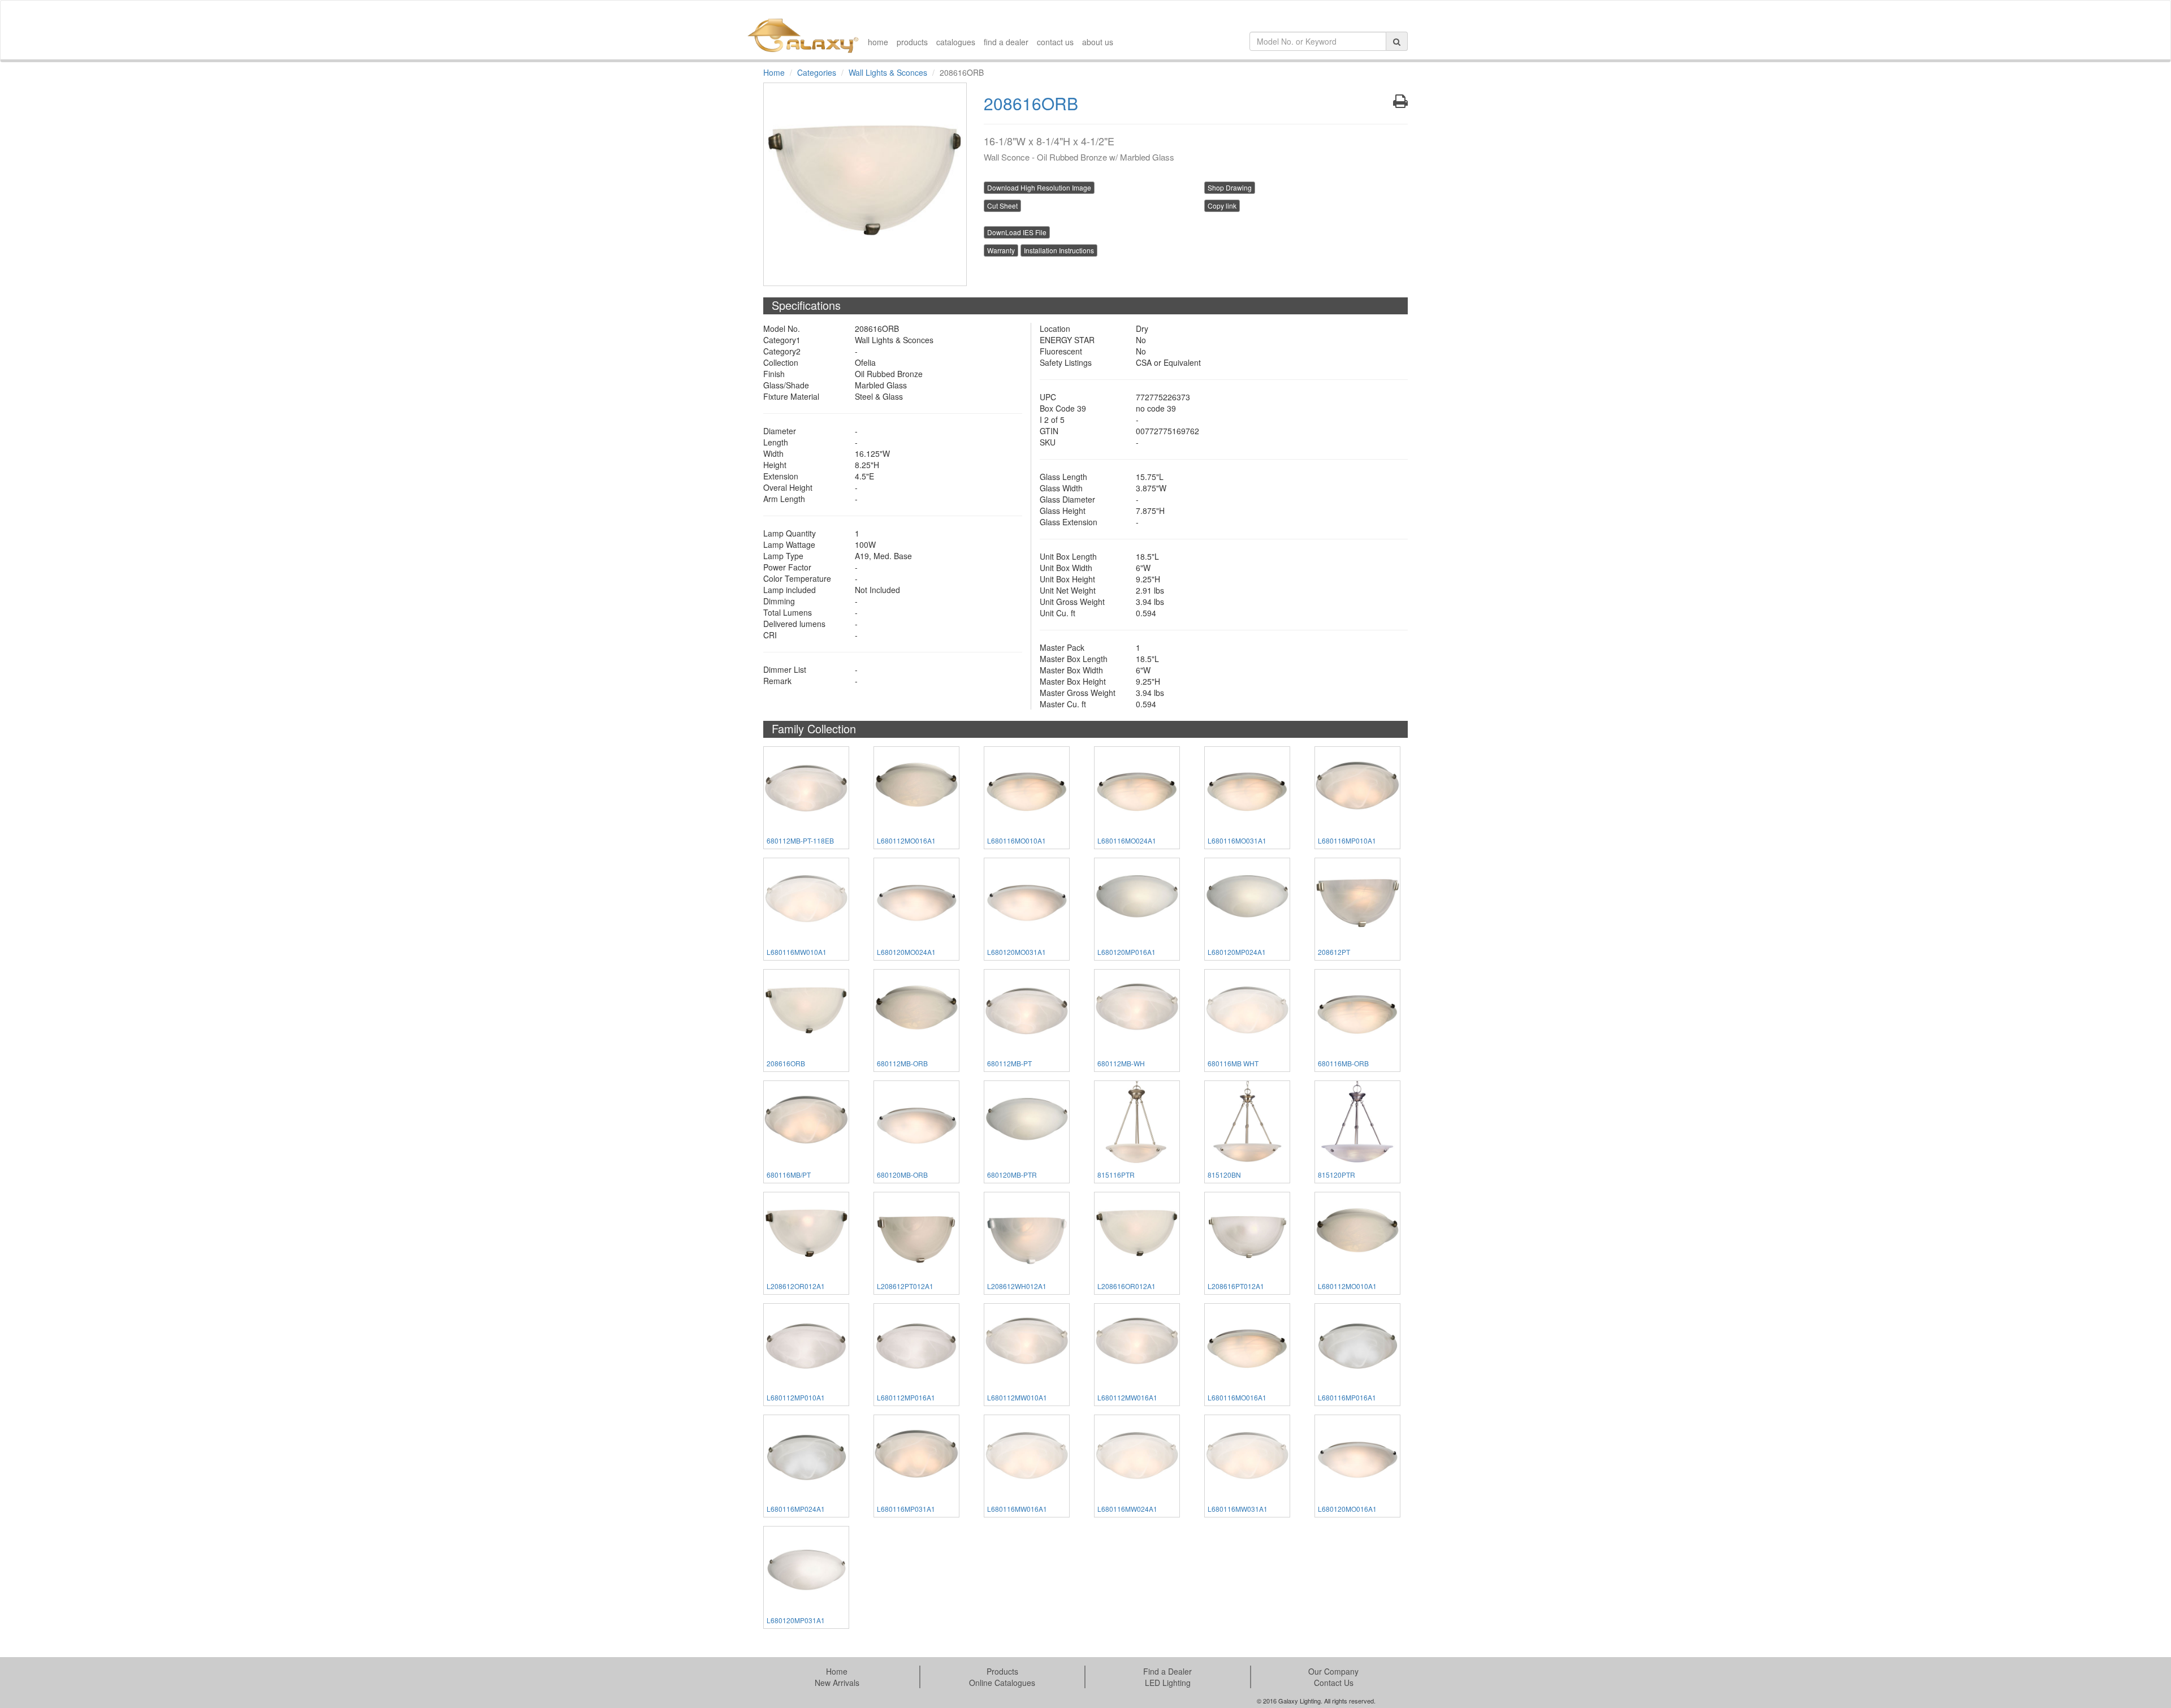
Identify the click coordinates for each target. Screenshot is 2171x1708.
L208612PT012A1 (905, 1286)
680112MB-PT (1009, 1063)
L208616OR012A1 (1126, 1286)
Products (1002, 1671)
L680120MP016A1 (1126, 952)
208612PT (1334, 952)
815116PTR (1116, 1175)
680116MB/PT (789, 1175)
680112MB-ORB (902, 1063)
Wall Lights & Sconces (888, 72)
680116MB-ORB (1343, 1063)
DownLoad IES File (1017, 232)
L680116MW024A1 (1127, 1509)
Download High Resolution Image (1039, 187)
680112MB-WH (1121, 1063)
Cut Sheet (1002, 206)
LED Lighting (1168, 1683)
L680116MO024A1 (1127, 840)
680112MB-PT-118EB (800, 840)
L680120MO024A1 (906, 952)
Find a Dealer (1167, 1671)
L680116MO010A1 (1017, 840)
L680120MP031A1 (796, 1620)
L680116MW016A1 (1017, 1509)
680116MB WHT (1233, 1063)
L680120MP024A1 (1237, 952)
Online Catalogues (1002, 1683)
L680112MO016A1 (906, 840)
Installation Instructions (1059, 250)
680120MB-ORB (902, 1175)
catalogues (956, 42)
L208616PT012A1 (1236, 1286)
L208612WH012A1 (1017, 1286)
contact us (1055, 42)
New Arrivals (837, 1683)
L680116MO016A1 (1237, 1397)
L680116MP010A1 (1347, 840)
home (878, 42)
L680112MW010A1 (1017, 1397)
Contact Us (1334, 1683)
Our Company (1333, 1671)
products (912, 42)
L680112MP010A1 (796, 1397)
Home (774, 72)
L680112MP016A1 (906, 1397)
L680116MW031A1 (1238, 1509)
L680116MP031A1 (906, 1509)
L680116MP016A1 (1347, 1397)
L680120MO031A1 (1017, 952)
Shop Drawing (1230, 187)
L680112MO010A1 (1347, 1286)
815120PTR (1337, 1175)
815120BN (1224, 1175)
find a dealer (1006, 42)
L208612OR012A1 (796, 1286)
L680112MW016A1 (1127, 1397)
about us (1098, 42)
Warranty (1001, 250)
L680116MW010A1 (797, 952)
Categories (817, 72)
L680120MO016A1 (1347, 1509)
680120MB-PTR (1012, 1175)
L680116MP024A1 (796, 1509)
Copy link (1222, 206)
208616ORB (786, 1063)
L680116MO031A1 (1237, 840)
